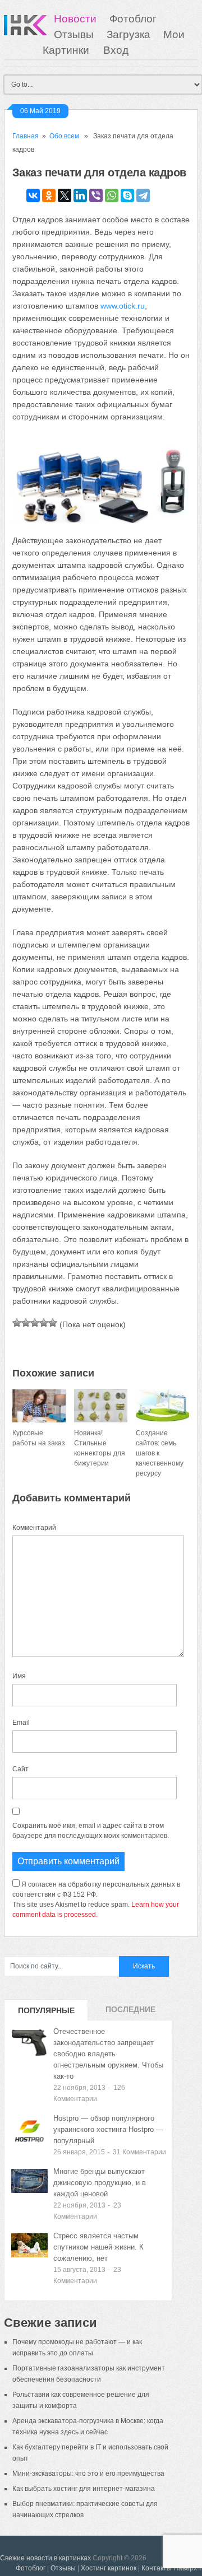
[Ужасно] (17, 1323)
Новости (75, 19)
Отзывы (74, 34)
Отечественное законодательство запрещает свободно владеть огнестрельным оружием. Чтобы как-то (108, 2054)
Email (21, 1723)
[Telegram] (143, 195)
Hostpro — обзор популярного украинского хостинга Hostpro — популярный (108, 2129)
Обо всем (64, 136)
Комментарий (34, 1528)
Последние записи (130, 2013)
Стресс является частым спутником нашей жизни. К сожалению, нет (98, 2247)
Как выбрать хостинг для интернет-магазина (84, 2489)
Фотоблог (133, 19)
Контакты (157, 2568)
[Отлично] (53, 1323)
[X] (65, 195)
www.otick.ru (123, 306)
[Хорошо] (44, 1323)
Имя (19, 1676)
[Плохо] (26, 1323)
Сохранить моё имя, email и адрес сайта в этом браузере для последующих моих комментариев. (91, 1831)
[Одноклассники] (49, 195)
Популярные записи (46, 2013)
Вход (116, 50)
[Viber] (96, 195)
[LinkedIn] (80, 195)
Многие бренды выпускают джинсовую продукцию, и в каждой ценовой (100, 2183)
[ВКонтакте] (33, 195)
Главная (26, 136)
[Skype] (127, 195)
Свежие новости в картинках (45, 2558)
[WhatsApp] (112, 195)
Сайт (20, 1769)
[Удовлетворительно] (35, 1323)
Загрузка (128, 34)
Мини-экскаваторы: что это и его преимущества (88, 2474)
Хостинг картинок (109, 2568)
